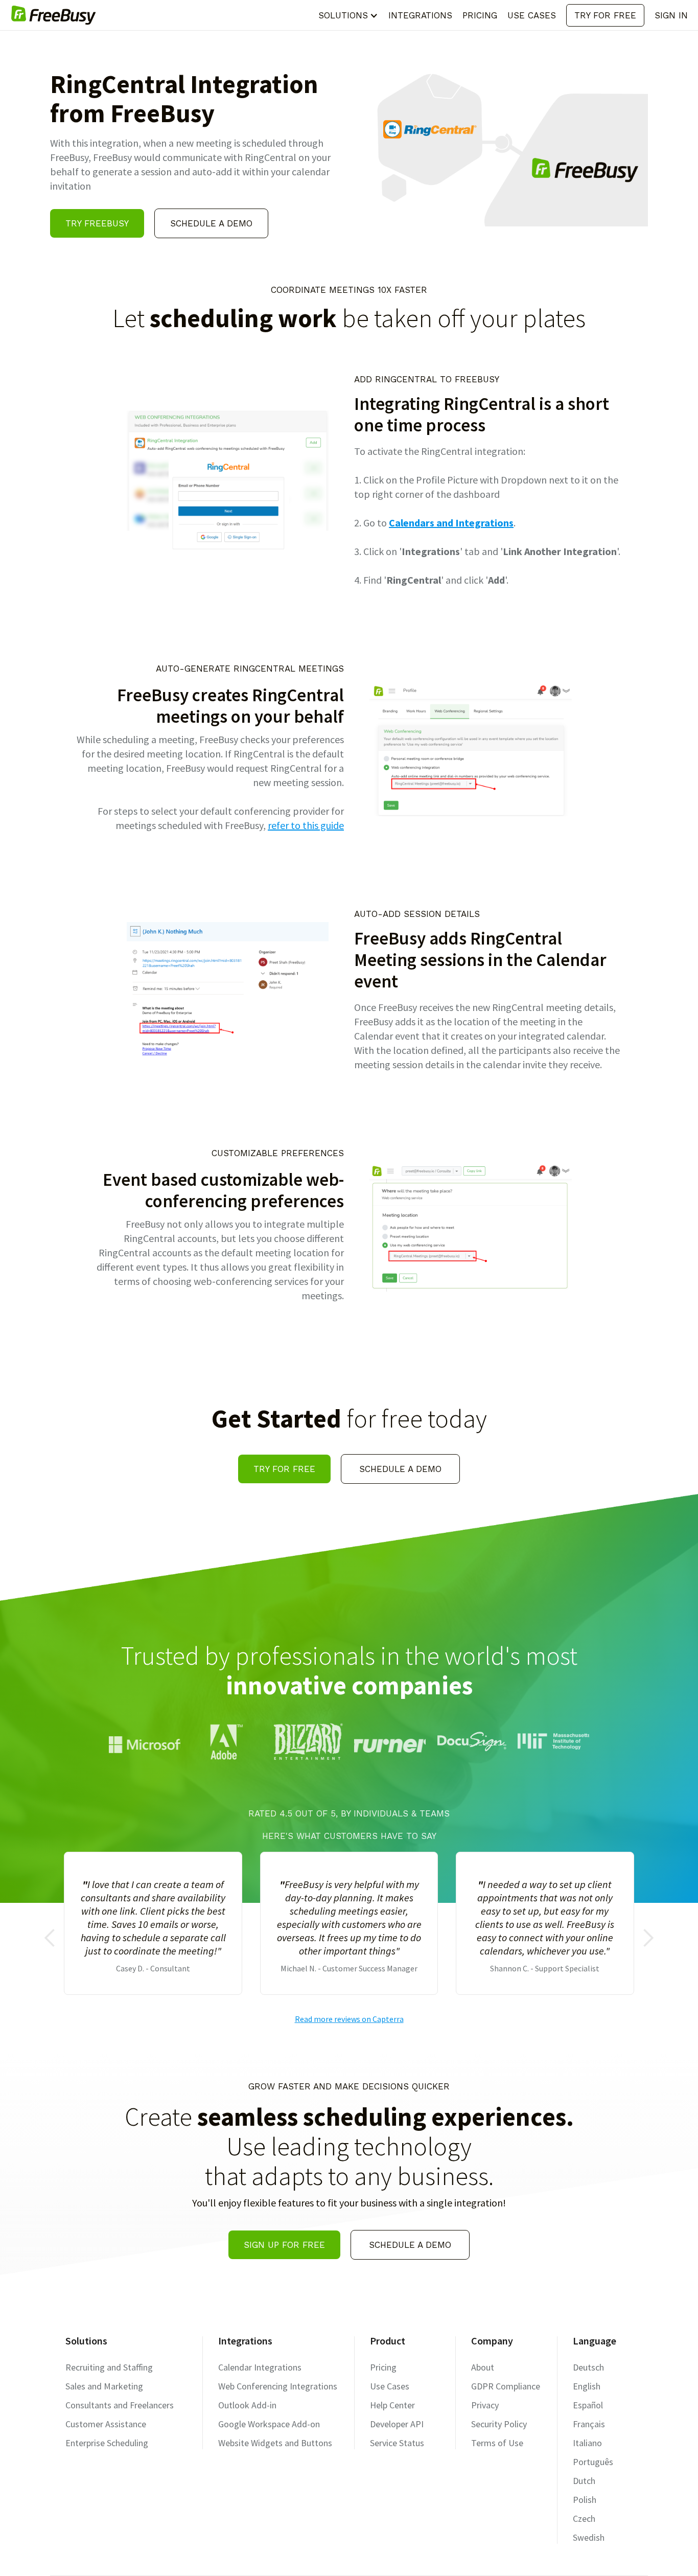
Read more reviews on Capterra (349, 2019)
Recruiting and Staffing (109, 2367)
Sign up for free (284, 2245)
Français (589, 2424)
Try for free (284, 1469)
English (587, 2386)
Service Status (397, 2443)
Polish (585, 2500)
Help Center (392, 2405)
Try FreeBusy (97, 223)
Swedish (589, 2537)
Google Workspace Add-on (269, 2424)
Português (593, 2462)
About (483, 2367)
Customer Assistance (106, 2424)
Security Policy (499, 2424)
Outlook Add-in (247, 2405)
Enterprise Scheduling (107, 2443)
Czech (584, 2518)
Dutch (584, 2481)
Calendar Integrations (260, 2367)
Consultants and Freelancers (120, 2405)
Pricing (383, 2367)
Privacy (485, 2405)
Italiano (587, 2443)
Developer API (397, 2424)
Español (588, 2405)
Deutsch (588, 2367)
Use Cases (390, 2386)
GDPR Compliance (506, 2386)
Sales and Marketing (104, 2386)
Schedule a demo (211, 223)
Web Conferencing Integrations (278, 2386)
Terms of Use (497, 2443)
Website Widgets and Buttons (275, 2443)
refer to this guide (306, 825)
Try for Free (605, 15)
